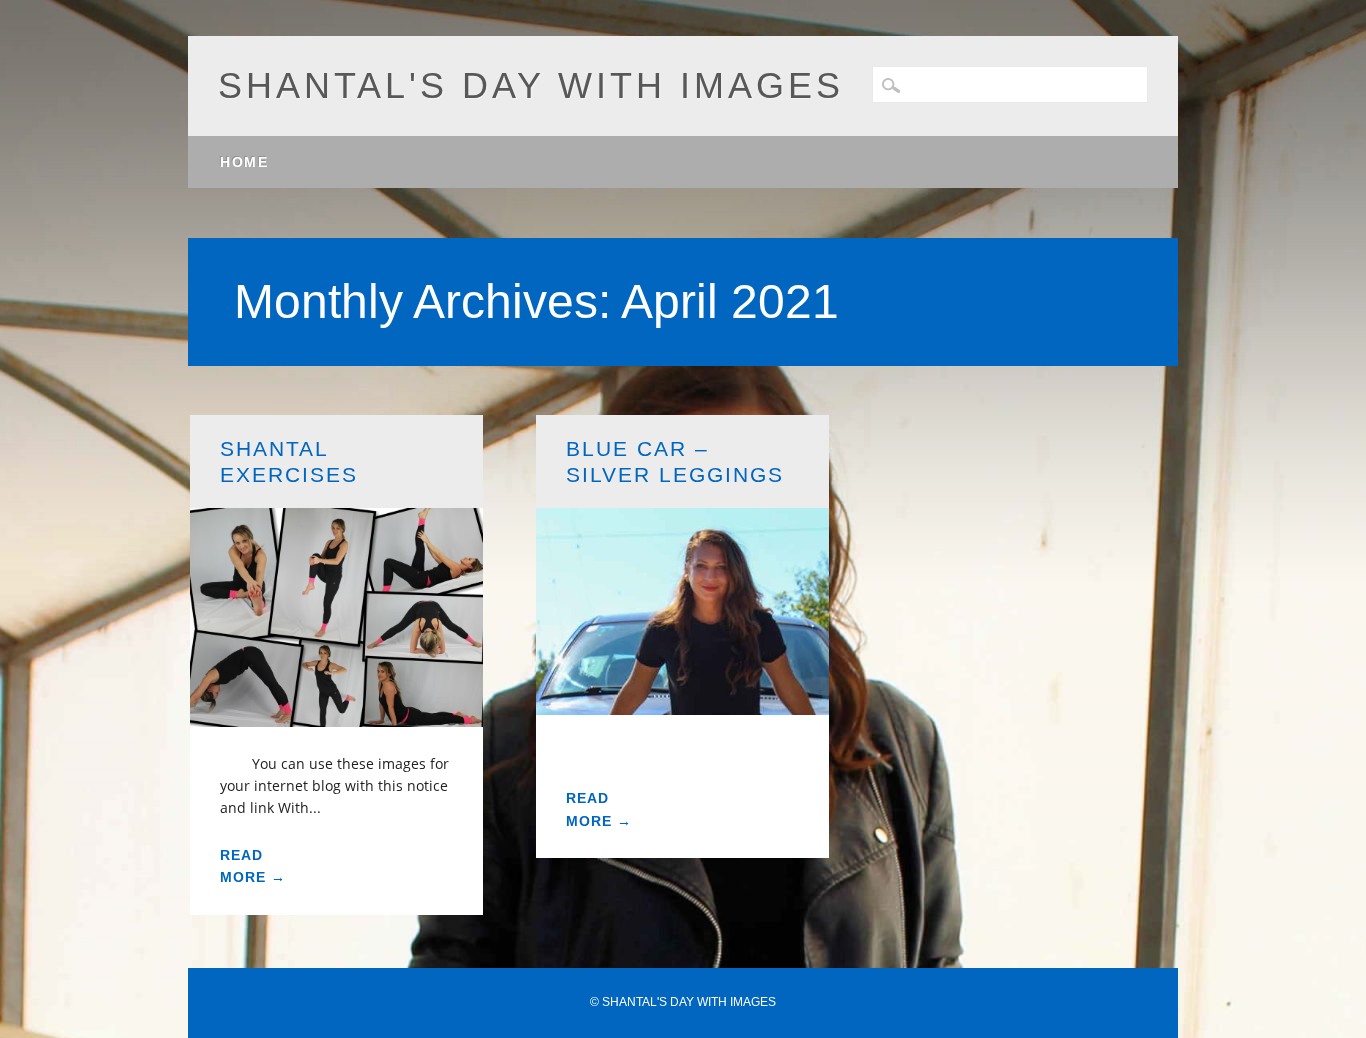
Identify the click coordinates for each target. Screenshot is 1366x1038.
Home (244, 162)
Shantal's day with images (531, 85)
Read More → (253, 866)
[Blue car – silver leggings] (683, 702)
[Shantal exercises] (337, 714)
